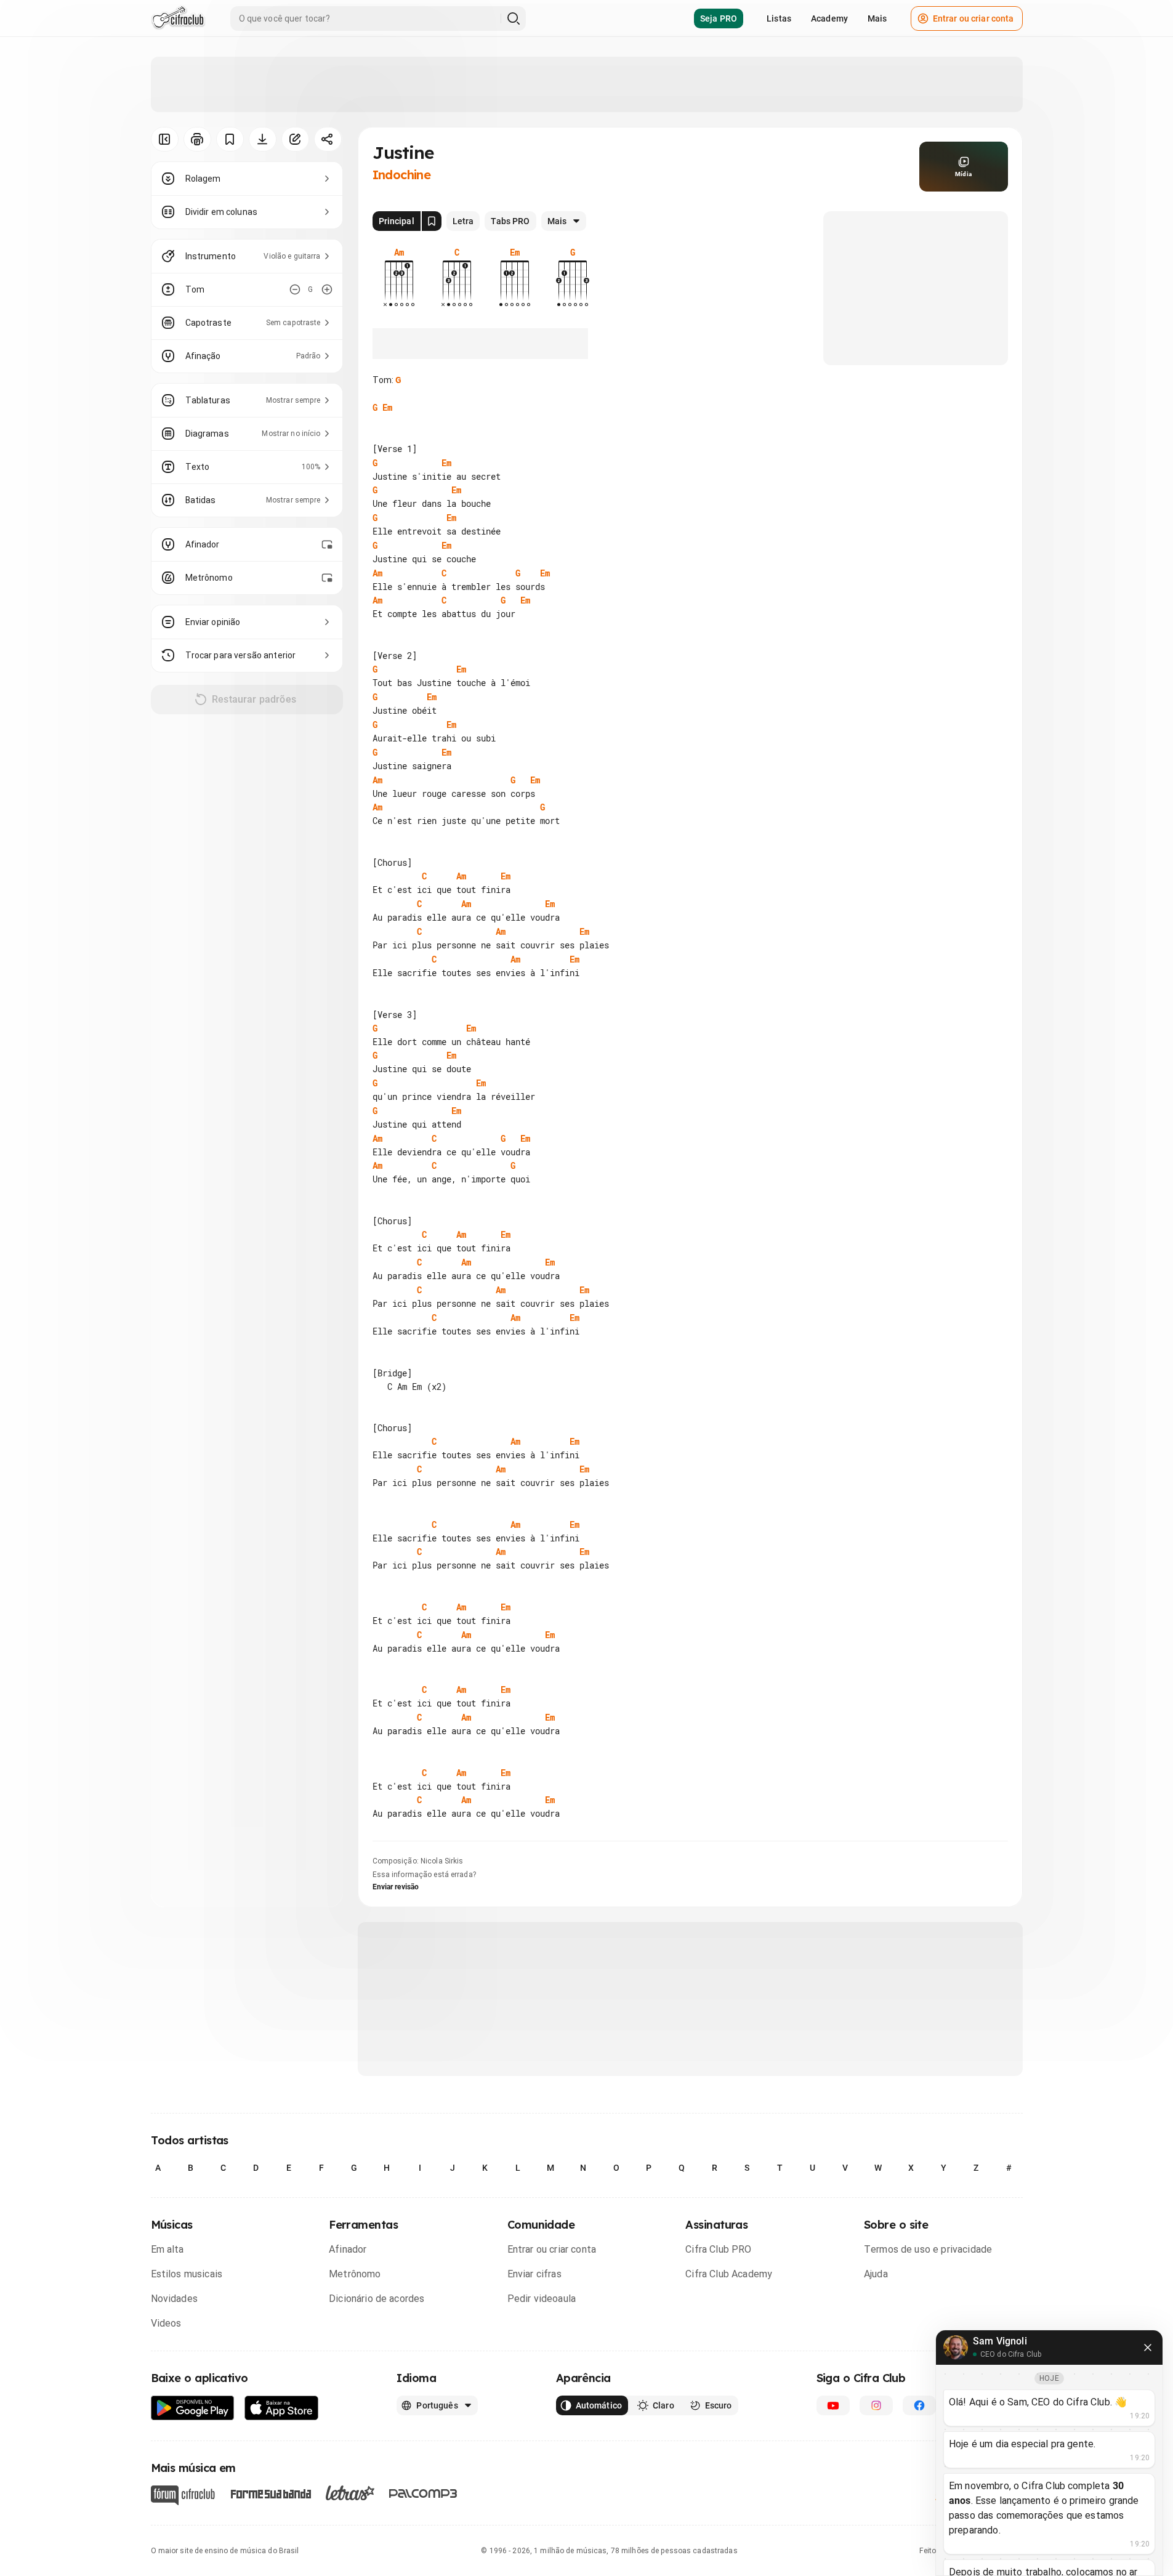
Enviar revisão (396, 1887)
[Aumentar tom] (327, 289)
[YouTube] (833, 2405)
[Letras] (350, 2493)
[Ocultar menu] (165, 139)
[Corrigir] (295, 139)
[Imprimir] (197, 139)
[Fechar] (1148, 2348)
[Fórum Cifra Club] (183, 2495)
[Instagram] (876, 2405)
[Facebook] (919, 2405)
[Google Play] (193, 2408)
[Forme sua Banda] (270, 2493)
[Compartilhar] (328, 139)
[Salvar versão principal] (432, 221)
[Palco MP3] (423, 2493)
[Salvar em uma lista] (230, 139)
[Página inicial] (178, 18)
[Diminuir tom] (295, 289)
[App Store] (282, 2408)
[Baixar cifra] (263, 139)
